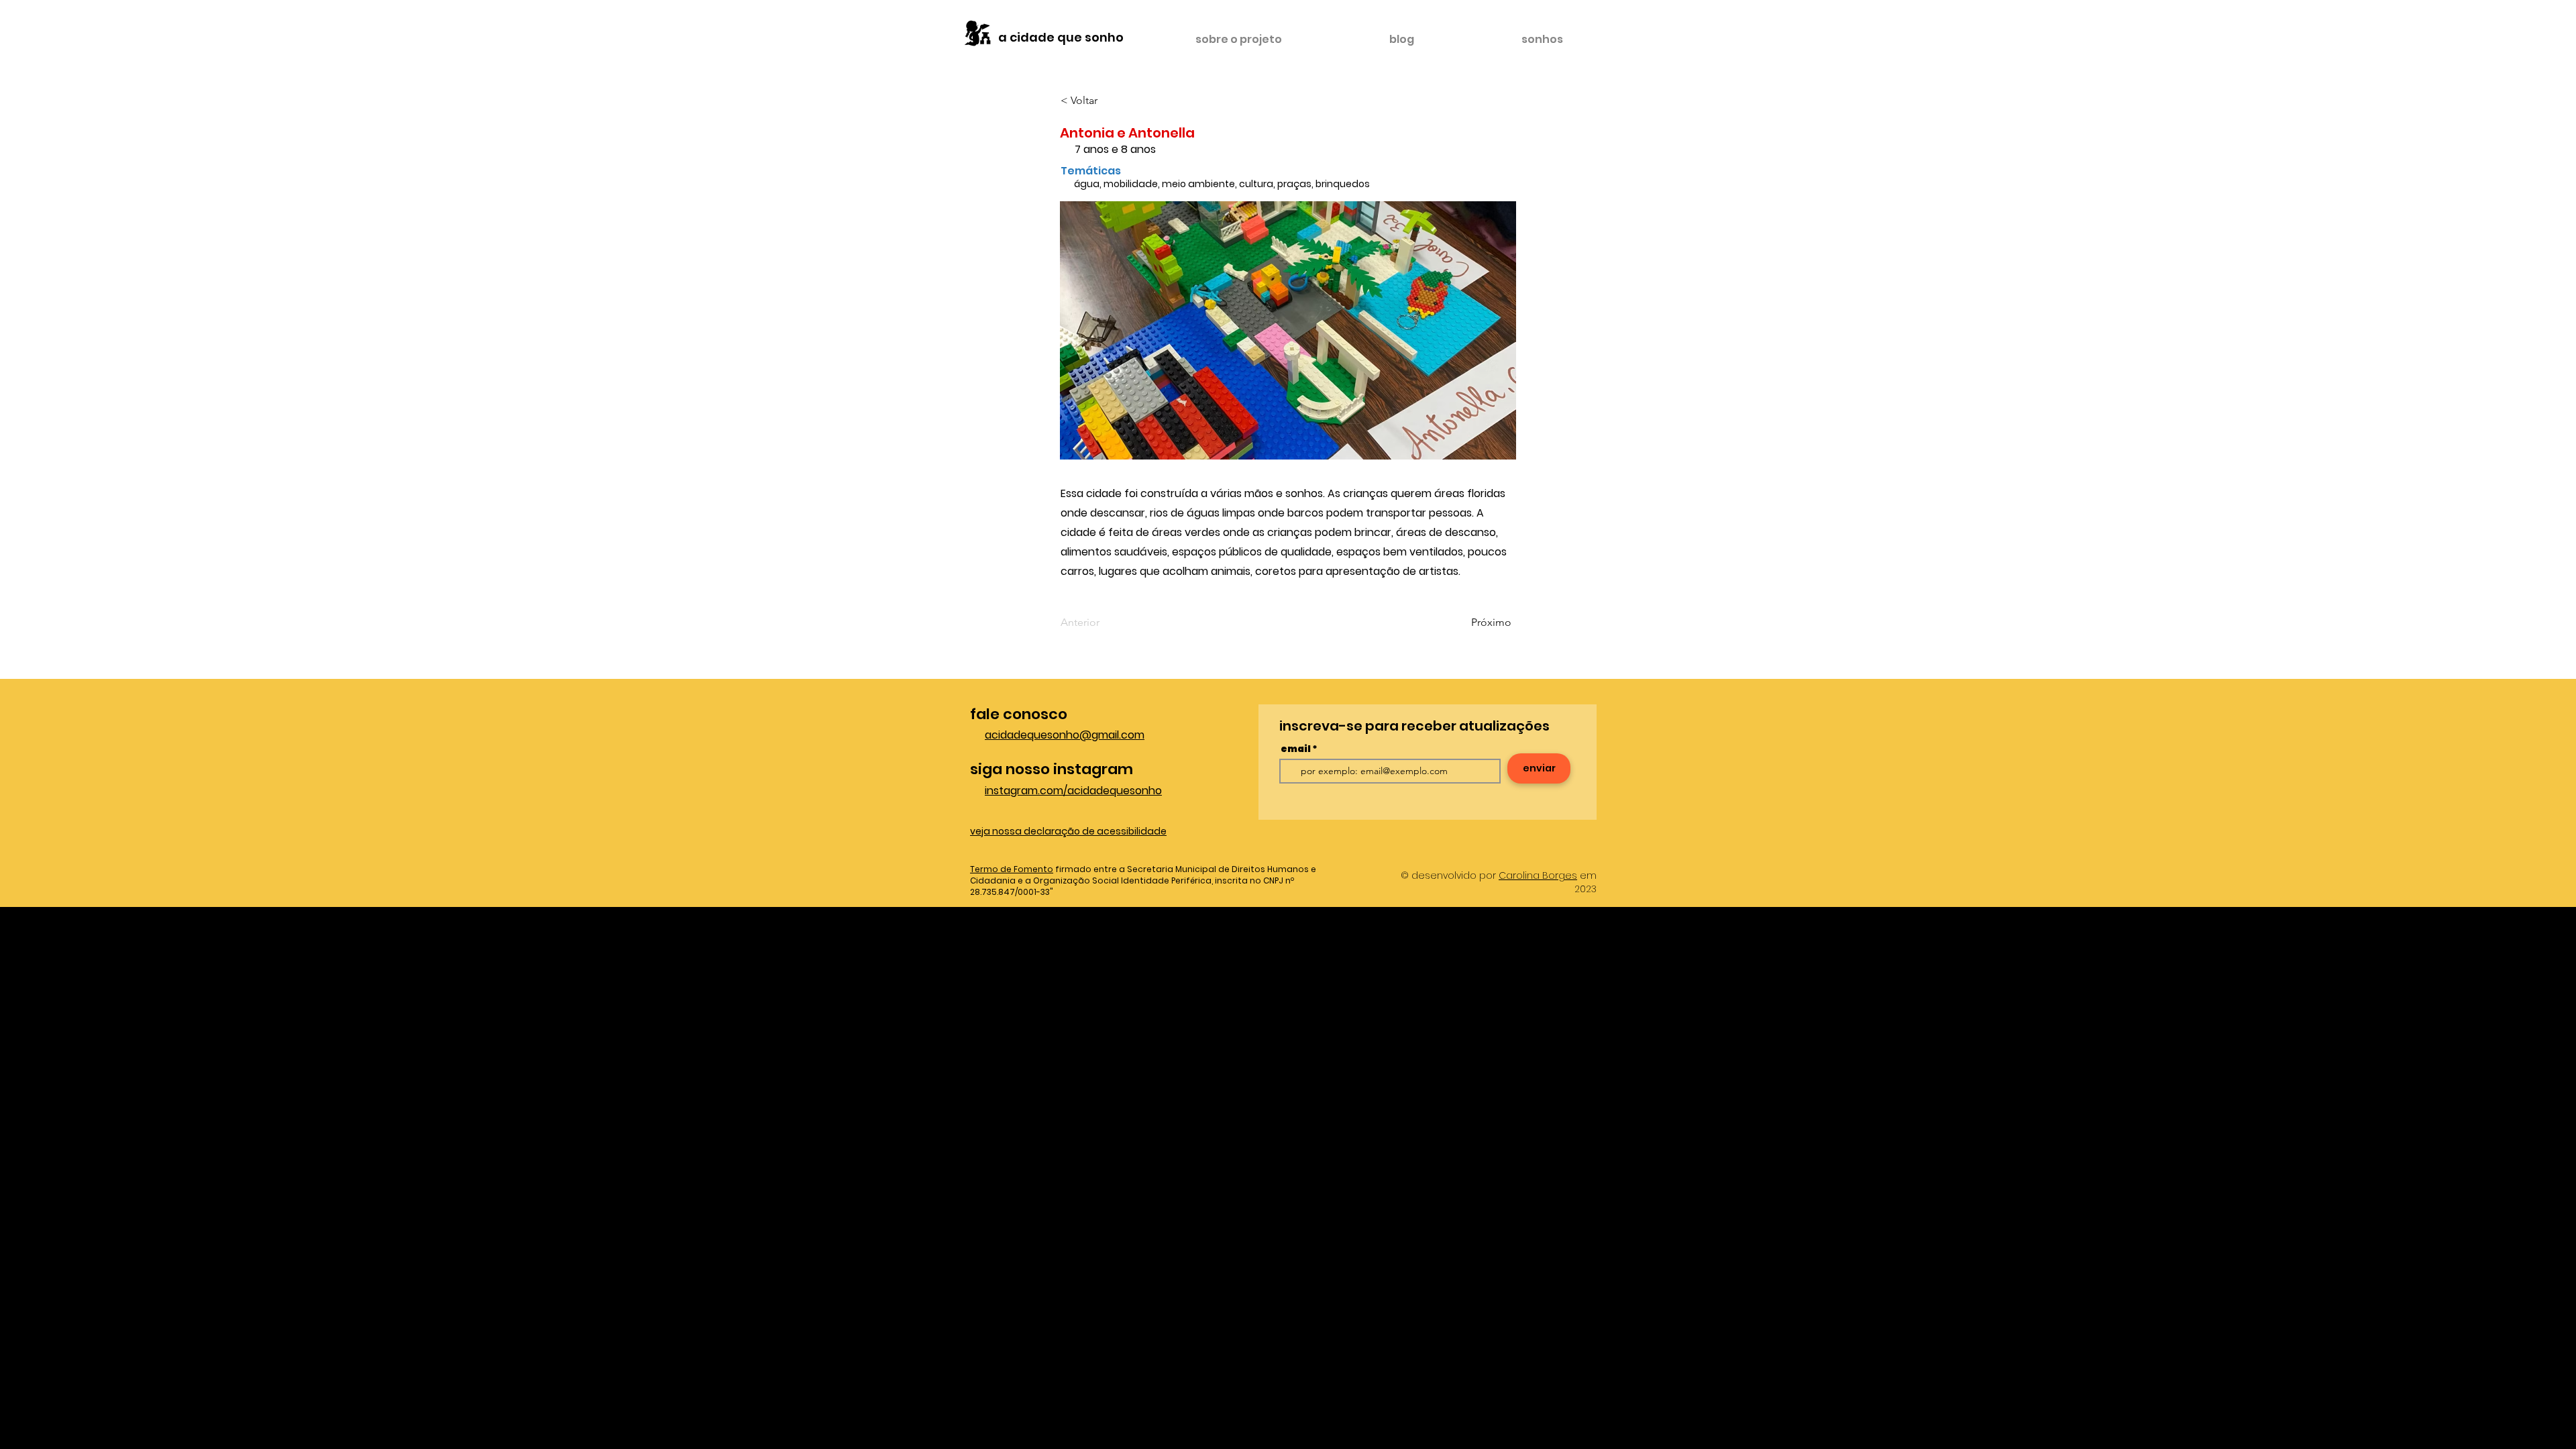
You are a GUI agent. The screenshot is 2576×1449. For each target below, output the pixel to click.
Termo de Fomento (1012, 869)
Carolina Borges (1538, 875)
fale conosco (1019, 714)
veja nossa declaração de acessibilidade (1068, 831)
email (1296, 749)
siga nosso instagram (1052, 769)
